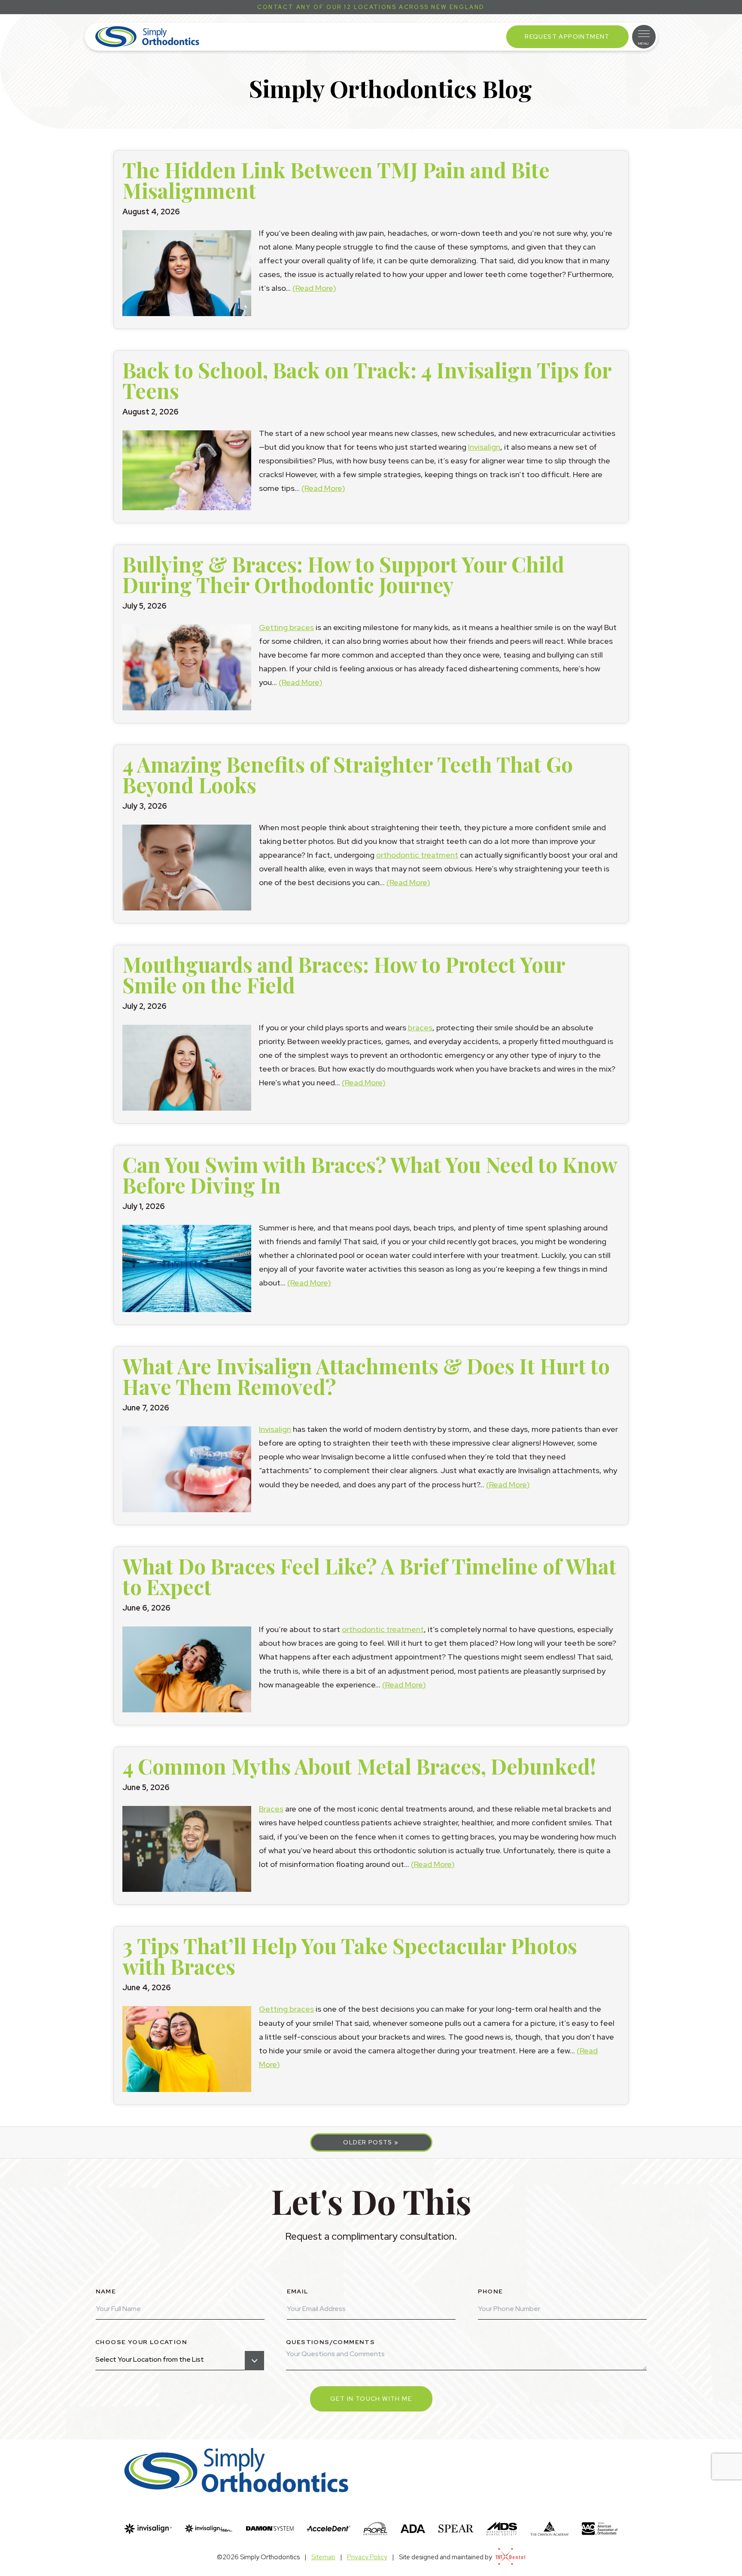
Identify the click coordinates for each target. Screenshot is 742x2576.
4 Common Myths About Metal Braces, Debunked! (359, 1766)
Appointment (567, 37)
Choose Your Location (141, 2342)
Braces (271, 1809)
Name (106, 2291)
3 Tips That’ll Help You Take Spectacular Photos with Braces (350, 1956)
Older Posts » (371, 2142)
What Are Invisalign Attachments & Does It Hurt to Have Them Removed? (366, 1376)
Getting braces (286, 627)
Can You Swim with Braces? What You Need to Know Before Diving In (370, 1175)
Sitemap (323, 2557)
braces (420, 1028)
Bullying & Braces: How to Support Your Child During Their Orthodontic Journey (343, 574)
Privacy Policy (367, 2557)
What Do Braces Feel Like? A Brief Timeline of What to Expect (369, 1576)
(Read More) (314, 288)
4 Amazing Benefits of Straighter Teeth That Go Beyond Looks (348, 774)
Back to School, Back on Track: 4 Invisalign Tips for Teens (367, 380)
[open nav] (644, 37)
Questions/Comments (330, 2342)
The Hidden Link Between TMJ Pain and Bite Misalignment (336, 180)
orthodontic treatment (417, 855)
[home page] (147, 37)
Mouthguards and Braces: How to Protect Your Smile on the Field (344, 974)
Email (298, 2291)
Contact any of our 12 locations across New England (371, 7)
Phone (491, 2291)
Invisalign (484, 447)
